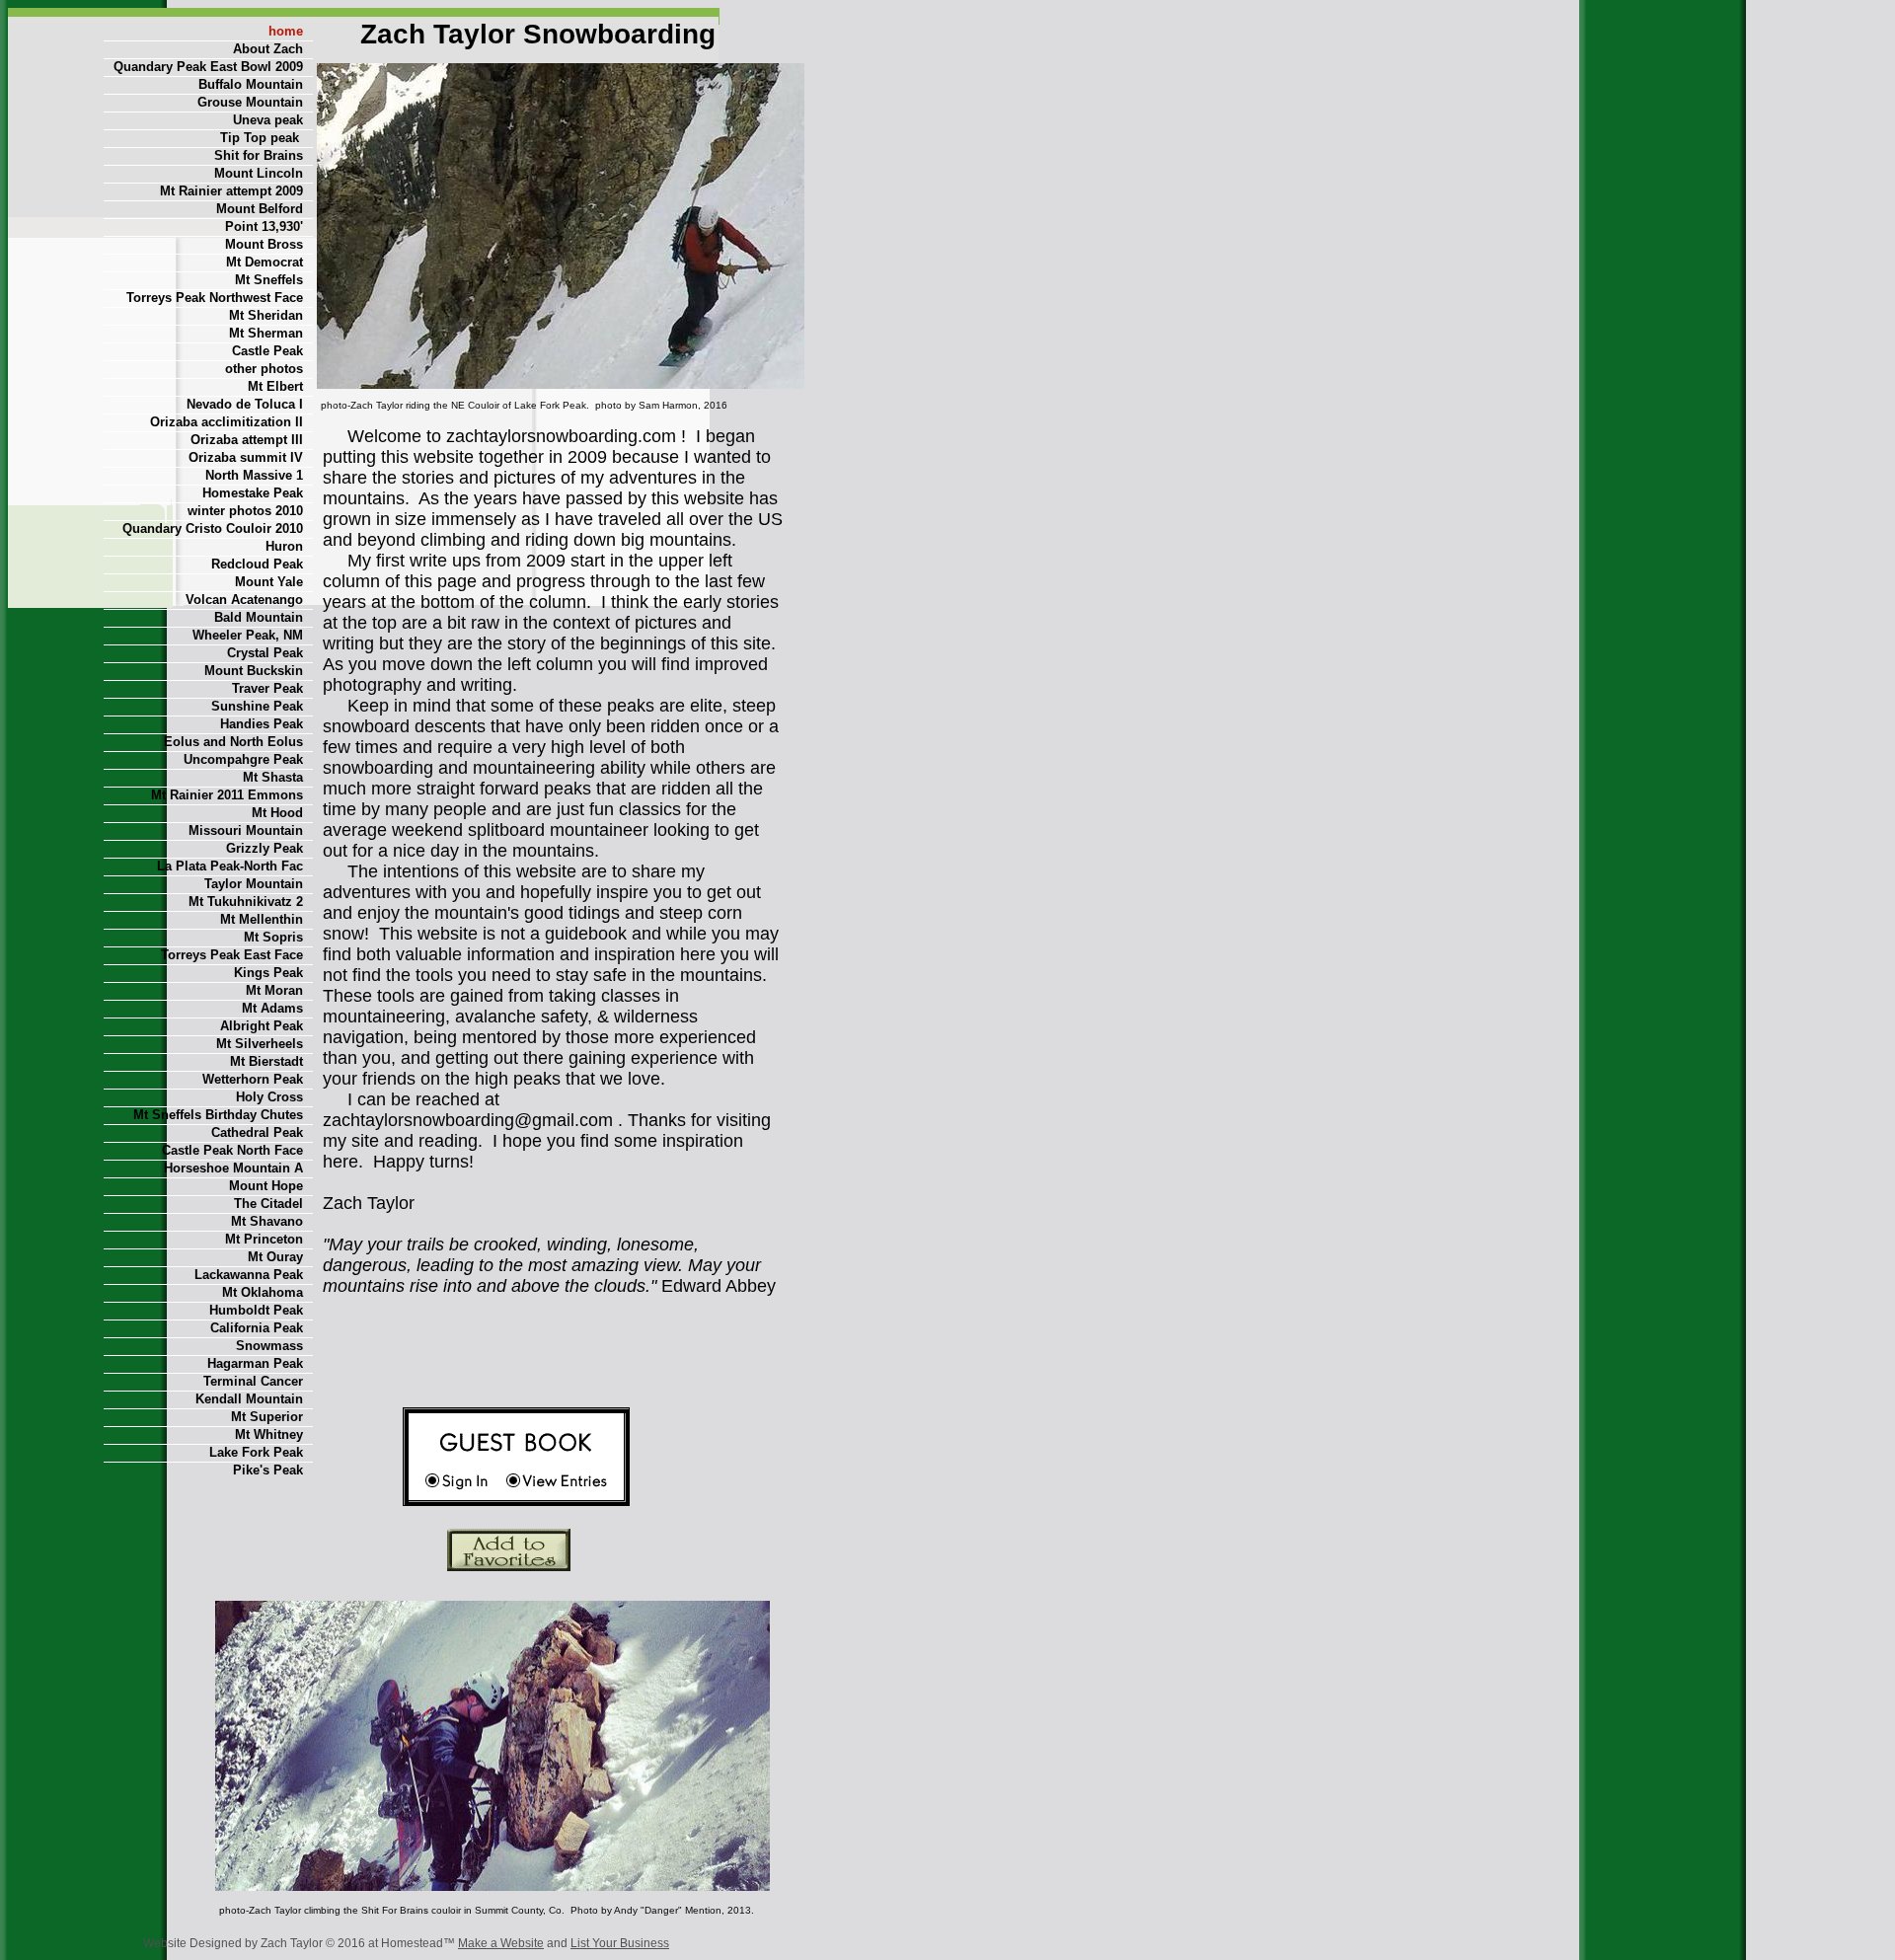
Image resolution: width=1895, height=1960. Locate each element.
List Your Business (620, 1943)
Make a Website (501, 1943)
